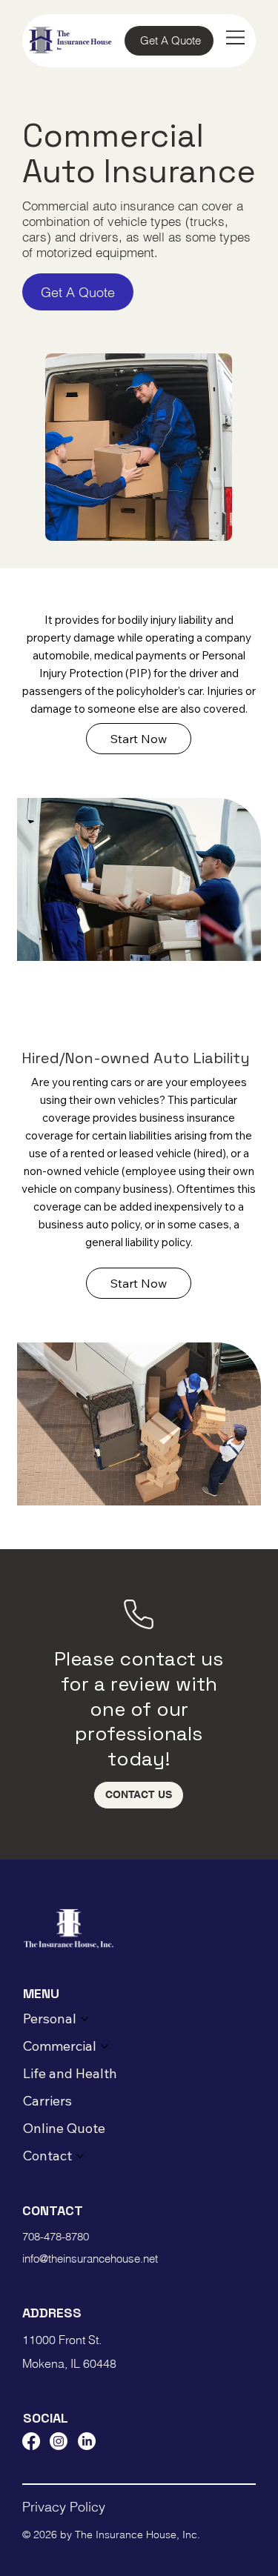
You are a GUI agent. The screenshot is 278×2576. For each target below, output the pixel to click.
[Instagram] (59, 2441)
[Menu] (236, 37)
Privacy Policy (64, 2507)
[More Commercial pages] (105, 2046)
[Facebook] (31, 2441)
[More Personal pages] (85, 2019)
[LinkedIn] (87, 2441)
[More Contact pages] (80, 2156)
